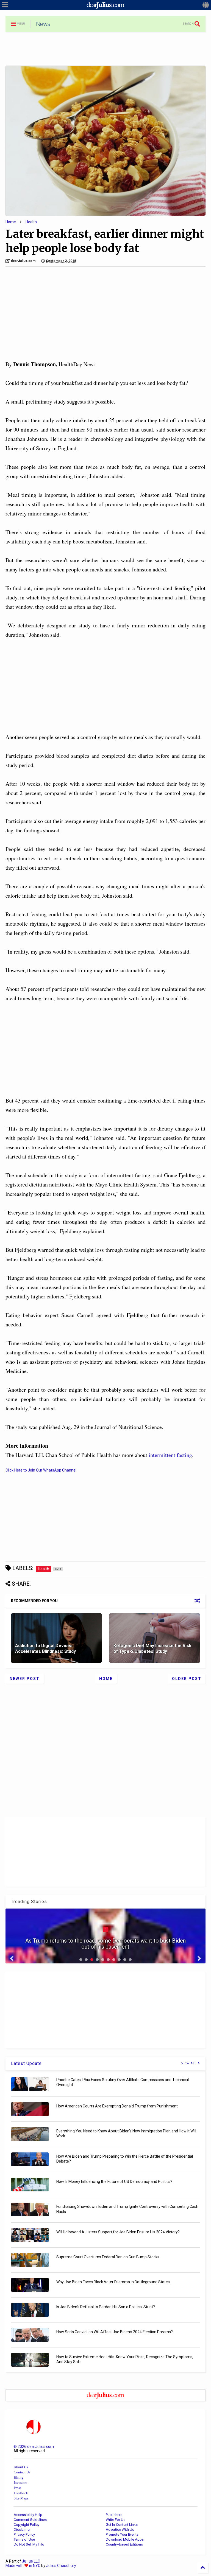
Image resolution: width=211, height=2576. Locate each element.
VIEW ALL (190, 2063)
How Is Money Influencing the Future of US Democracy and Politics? (114, 2182)
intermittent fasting (170, 1455)
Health (31, 222)
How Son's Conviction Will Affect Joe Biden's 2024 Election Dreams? (115, 2332)
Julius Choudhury (61, 2566)
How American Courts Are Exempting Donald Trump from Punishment (117, 2106)
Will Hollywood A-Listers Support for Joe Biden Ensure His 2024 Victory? (118, 2232)
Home (11, 222)
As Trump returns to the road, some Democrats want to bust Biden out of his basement (105, 1944)
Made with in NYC (23, 2566)
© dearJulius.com (34, 2447)
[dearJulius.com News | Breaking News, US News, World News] (43, 26)
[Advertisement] (105, 49)
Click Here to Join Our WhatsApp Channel (41, 1470)
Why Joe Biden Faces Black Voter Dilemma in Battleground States (113, 2282)
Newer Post (25, 1679)
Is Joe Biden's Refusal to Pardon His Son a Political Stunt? (106, 2307)
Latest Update (26, 2063)
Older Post (187, 1679)
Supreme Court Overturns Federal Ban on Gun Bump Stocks (108, 2257)
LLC (31, 2561)
